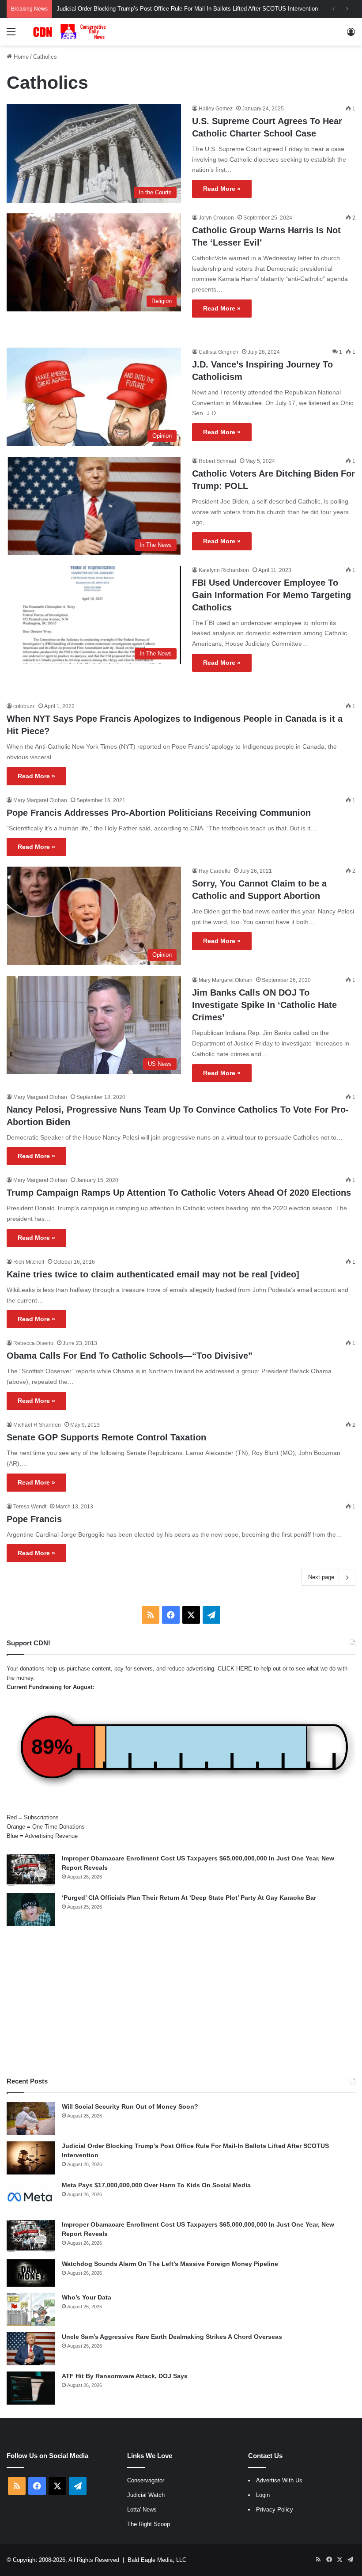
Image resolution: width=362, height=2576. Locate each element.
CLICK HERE (235, 1669)
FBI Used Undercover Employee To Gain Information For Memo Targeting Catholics (271, 595)
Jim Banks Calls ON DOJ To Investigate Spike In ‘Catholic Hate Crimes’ (264, 1005)
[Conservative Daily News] (71, 32)
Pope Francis (34, 1519)
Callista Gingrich (219, 352)
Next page (321, 1577)
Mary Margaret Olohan (40, 800)
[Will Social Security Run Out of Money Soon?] (31, 2119)
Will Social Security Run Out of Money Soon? (130, 2106)
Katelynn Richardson (224, 570)
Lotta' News (142, 2510)
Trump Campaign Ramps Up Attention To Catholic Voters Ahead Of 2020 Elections (179, 1193)
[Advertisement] (181, 2001)
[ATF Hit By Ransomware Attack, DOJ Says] (31, 2388)
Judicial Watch (146, 2495)
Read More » (222, 189)
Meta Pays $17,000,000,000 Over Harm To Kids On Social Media (156, 2185)
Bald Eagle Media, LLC (157, 2560)
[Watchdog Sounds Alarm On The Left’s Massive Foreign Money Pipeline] (31, 2273)
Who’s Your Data (87, 2297)
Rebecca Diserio (33, 1343)
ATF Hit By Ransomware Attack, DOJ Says (125, 2376)
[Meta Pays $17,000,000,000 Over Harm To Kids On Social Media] (31, 2197)
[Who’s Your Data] (31, 2309)
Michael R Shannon (37, 1425)
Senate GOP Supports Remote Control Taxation (106, 1437)
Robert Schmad (217, 461)
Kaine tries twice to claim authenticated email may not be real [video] (153, 1274)
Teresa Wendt (30, 1507)
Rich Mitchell (29, 1262)
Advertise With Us (279, 2480)
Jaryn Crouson (216, 218)
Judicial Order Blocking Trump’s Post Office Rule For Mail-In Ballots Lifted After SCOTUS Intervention (187, 9)
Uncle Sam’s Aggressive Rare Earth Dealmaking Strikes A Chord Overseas (172, 2337)
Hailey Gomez (216, 109)
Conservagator (146, 2480)
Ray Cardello (215, 871)
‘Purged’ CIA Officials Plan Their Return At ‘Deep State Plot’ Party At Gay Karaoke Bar (189, 1898)
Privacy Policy (275, 2510)
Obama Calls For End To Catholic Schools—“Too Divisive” (130, 1356)
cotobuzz (24, 706)
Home (20, 57)
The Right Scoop (149, 2524)
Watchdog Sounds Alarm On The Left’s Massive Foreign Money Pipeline (170, 2264)
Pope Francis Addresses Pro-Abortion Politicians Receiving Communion (159, 813)
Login (263, 2495)
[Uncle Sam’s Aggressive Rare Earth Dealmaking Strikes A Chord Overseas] (31, 2349)
